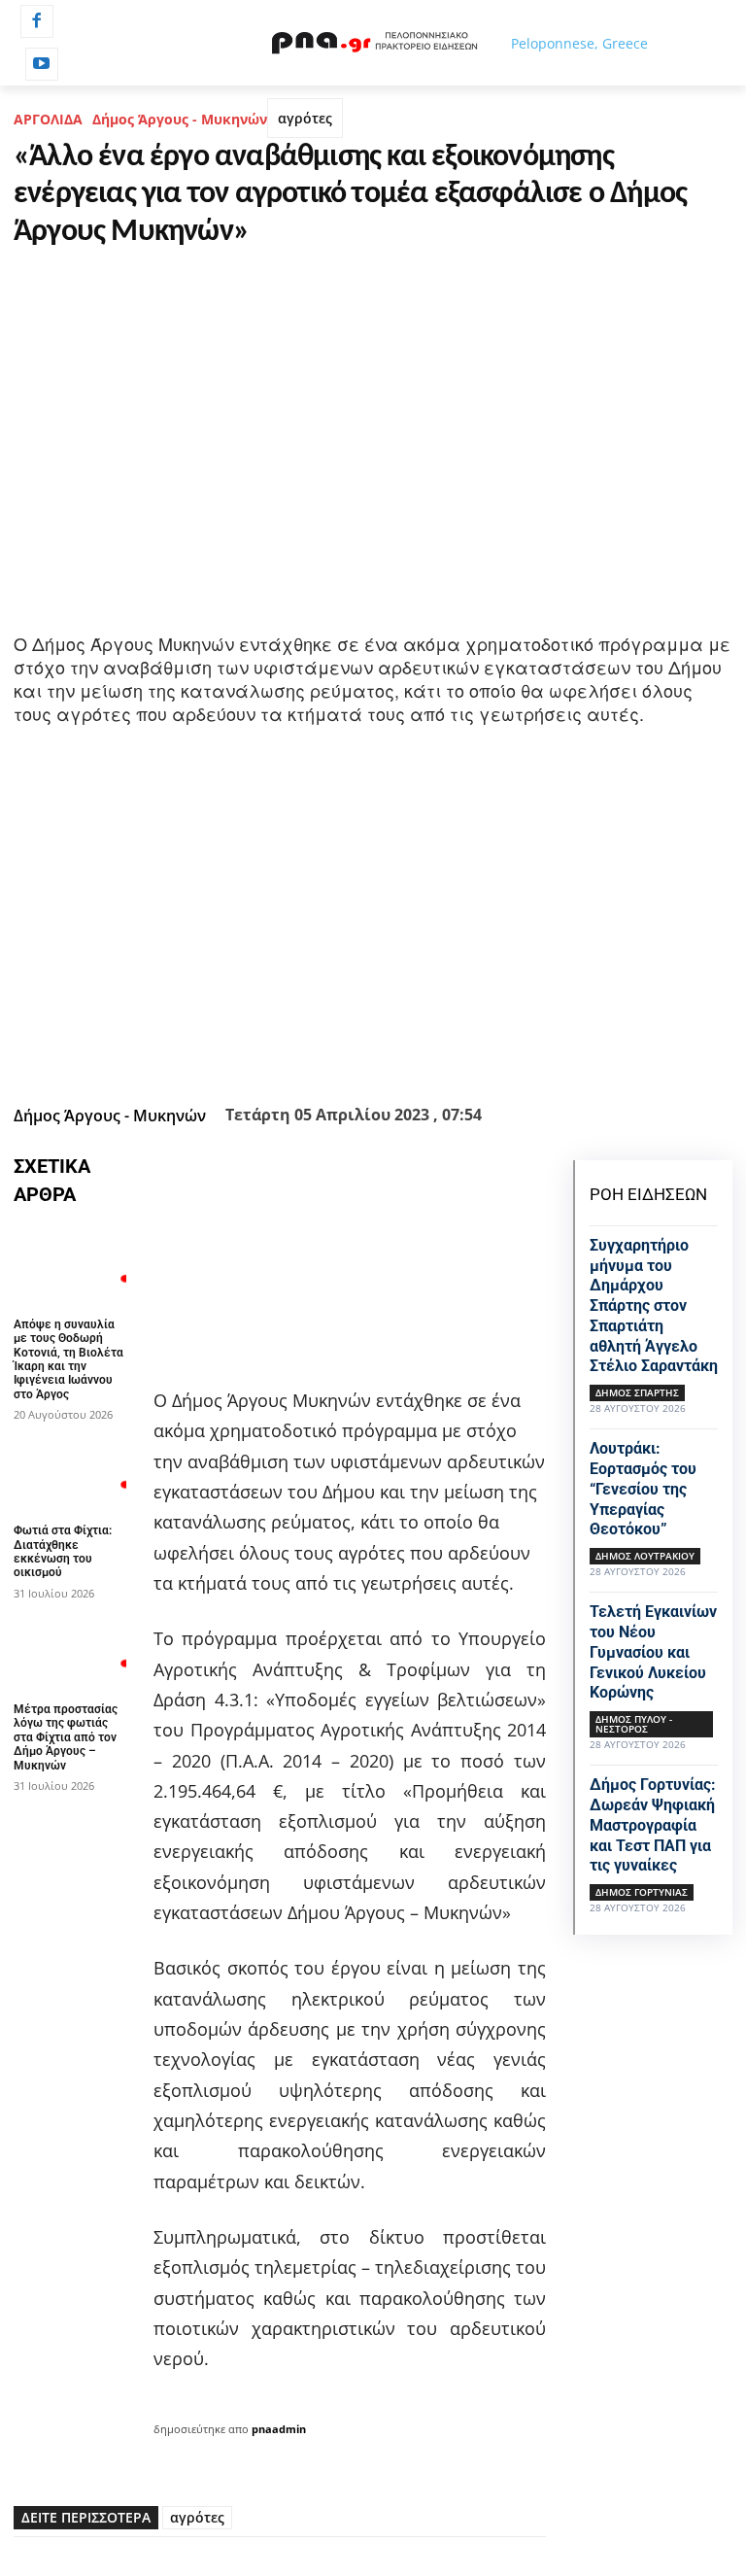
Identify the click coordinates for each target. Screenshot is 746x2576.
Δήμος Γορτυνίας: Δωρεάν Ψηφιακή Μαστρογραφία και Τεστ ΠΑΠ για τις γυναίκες (653, 1825)
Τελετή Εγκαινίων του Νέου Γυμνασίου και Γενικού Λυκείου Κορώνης (653, 1652)
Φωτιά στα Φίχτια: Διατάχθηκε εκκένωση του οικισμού (63, 1551)
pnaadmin (279, 2429)
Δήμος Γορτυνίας (642, 1892)
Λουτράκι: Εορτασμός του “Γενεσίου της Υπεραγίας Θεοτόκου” (643, 1489)
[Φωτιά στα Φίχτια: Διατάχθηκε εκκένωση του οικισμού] (70, 1472)
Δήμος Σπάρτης (637, 1392)
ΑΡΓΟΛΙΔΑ (48, 119)
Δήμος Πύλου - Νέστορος (634, 1724)
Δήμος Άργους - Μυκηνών (180, 119)
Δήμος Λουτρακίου (645, 1556)
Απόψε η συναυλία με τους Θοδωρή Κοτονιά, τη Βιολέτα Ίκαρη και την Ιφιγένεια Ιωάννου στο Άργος (68, 1359)
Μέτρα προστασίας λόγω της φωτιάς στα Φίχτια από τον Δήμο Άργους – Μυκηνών (66, 1737)
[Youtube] (42, 64)
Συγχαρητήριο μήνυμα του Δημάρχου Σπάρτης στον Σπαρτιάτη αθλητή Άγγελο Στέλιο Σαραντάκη (654, 1306)
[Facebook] (37, 21)
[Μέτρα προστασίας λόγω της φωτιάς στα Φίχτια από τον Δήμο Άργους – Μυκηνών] (70, 1650)
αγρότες (305, 118)
